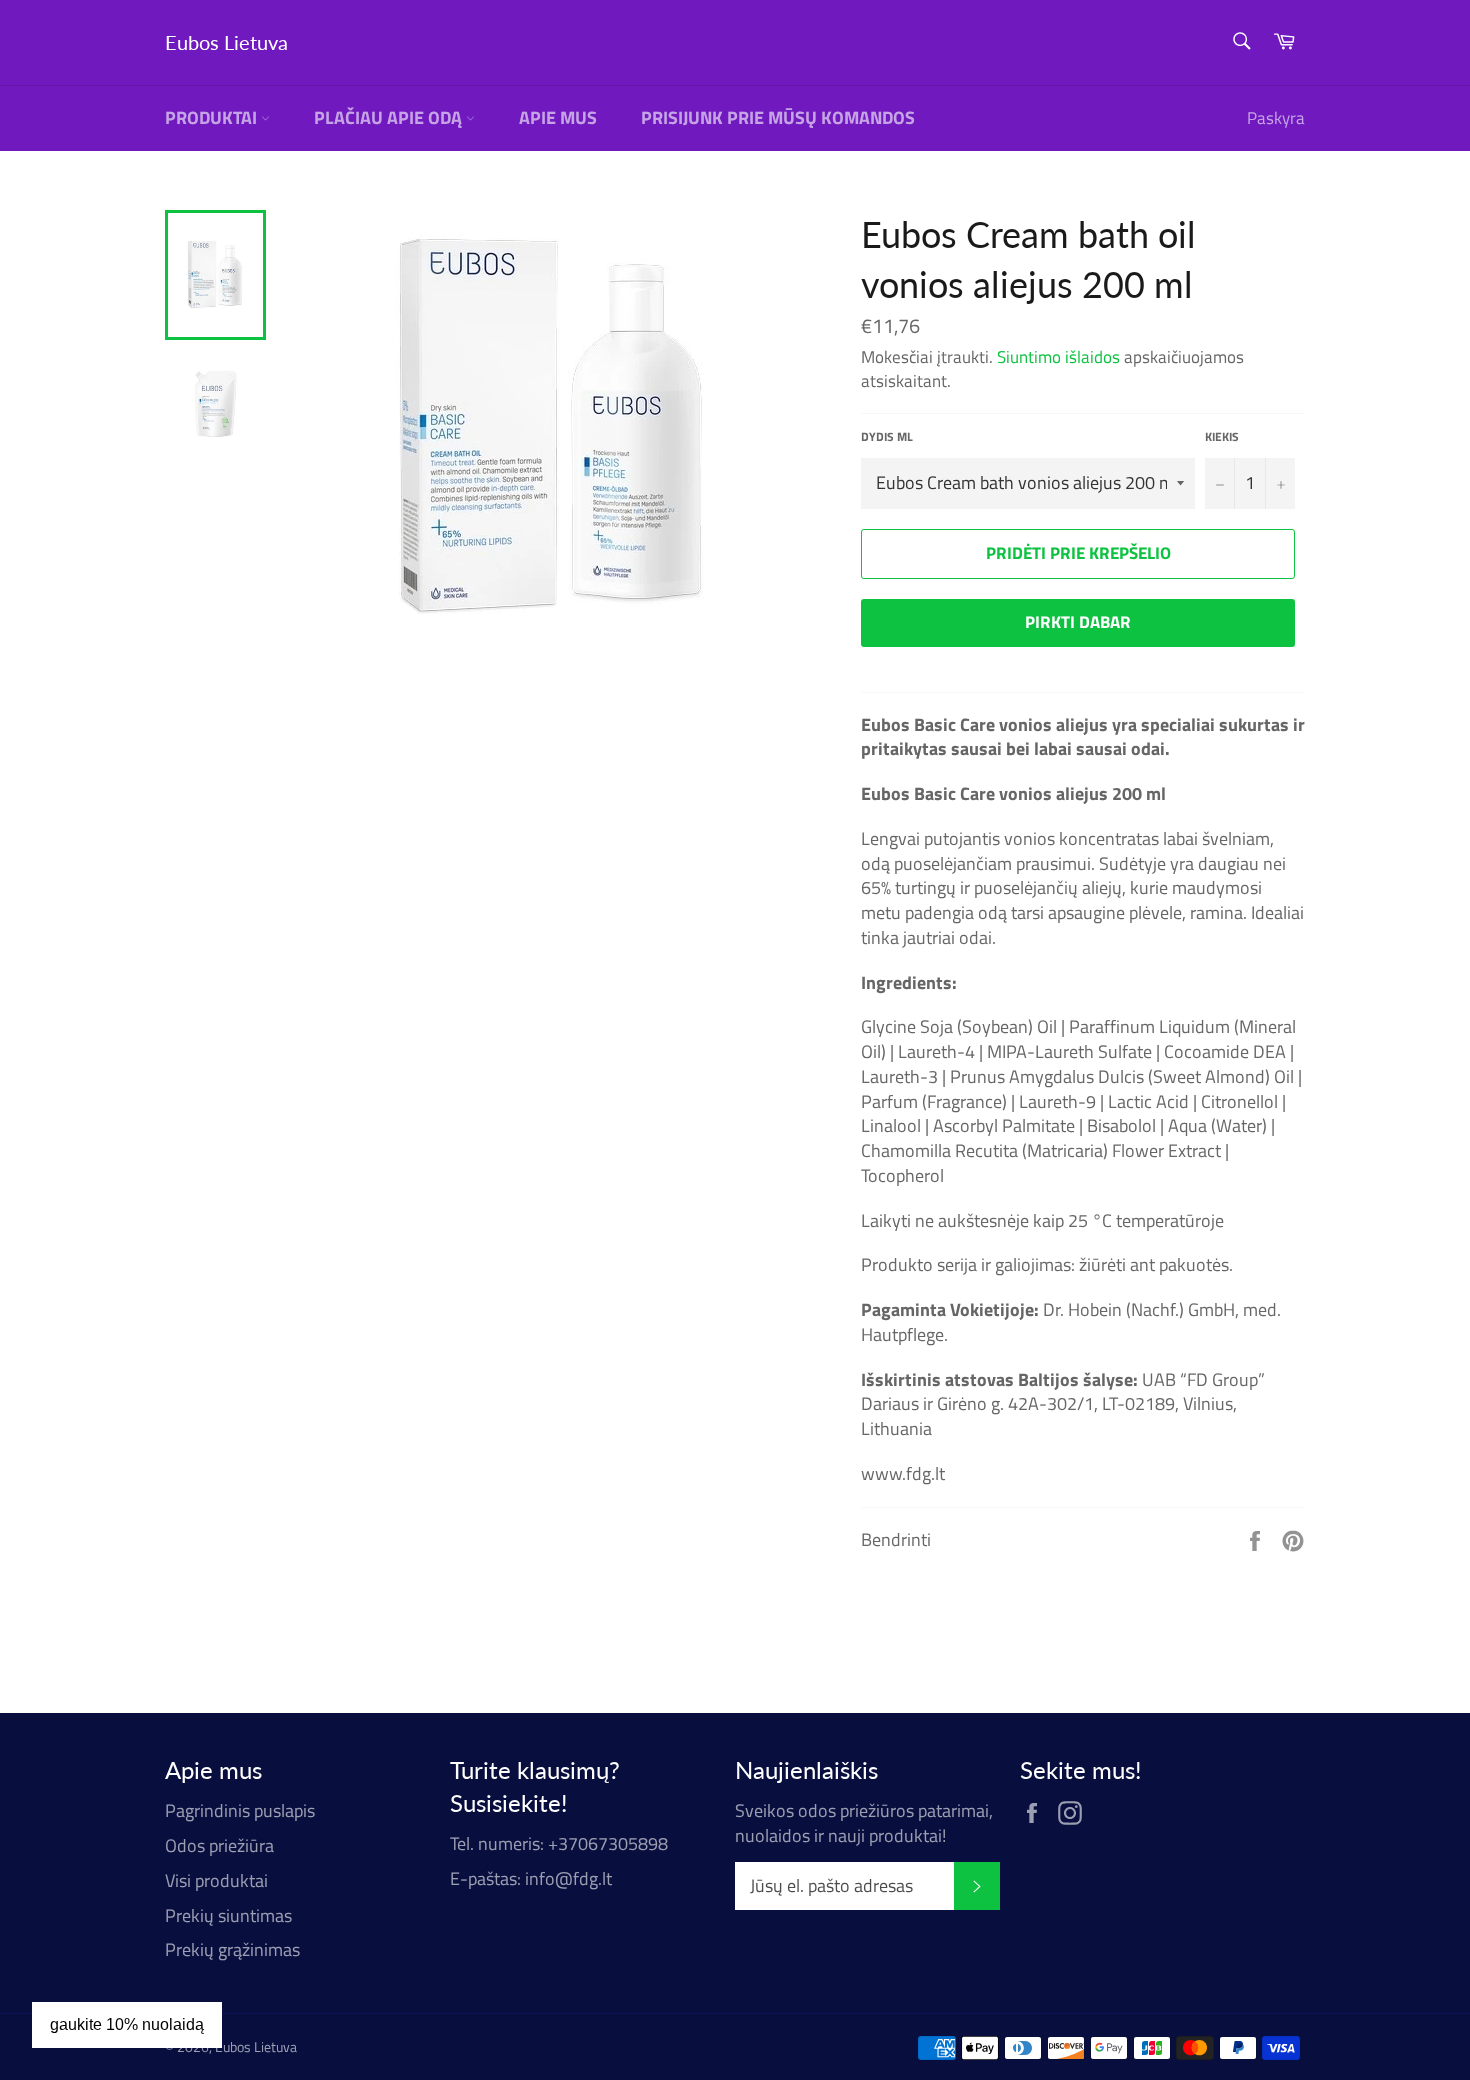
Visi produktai (216, 1880)
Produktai (213, 117)
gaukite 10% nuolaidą (127, 2024)
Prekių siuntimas (228, 1915)
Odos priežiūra (219, 1845)
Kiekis (1222, 437)
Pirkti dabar (1078, 622)
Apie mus (558, 117)
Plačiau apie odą (390, 117)
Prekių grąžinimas (232, 1949)
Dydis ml (887, 437)
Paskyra (1276, 118)
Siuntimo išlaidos (1058, 357)
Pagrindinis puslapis (240, 1810)
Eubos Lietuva (226, 42)
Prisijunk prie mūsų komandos (778, 117)
